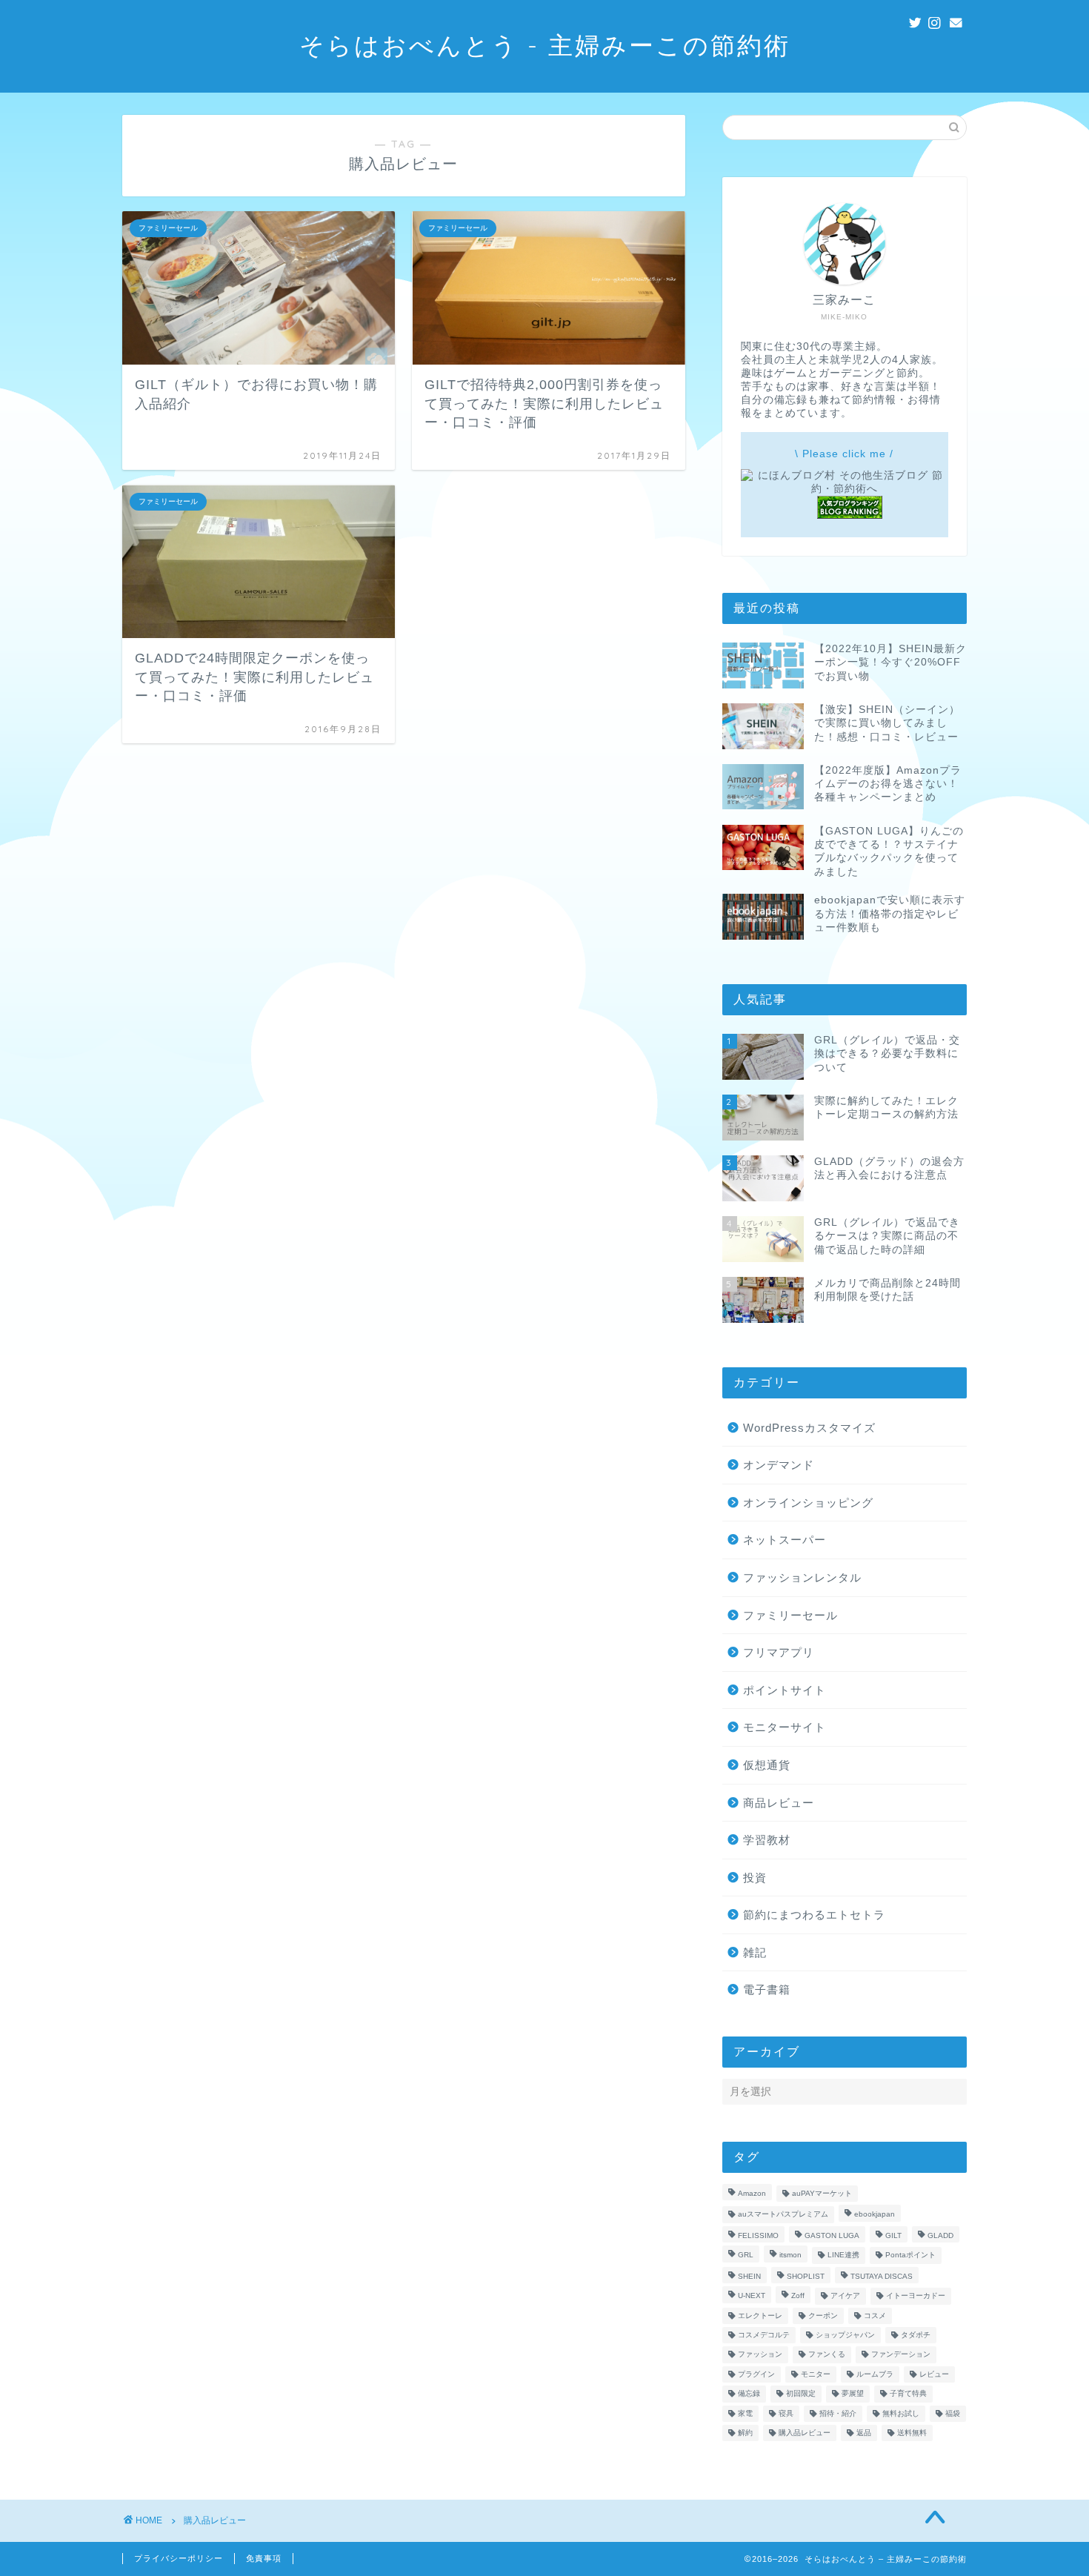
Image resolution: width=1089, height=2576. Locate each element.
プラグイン (756, 2374)
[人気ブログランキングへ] (850, 515)
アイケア (845, 2296)
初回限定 (801, 2394)
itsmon (790, 2255)
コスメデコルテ (764, 2335)
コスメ (875, 2316)
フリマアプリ (779, 1652)
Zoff (798, 2296)
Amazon (752, 2193)
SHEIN (749, 2276)
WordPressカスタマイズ (809, 1428)
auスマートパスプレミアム (783, 2215)
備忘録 (749, 2394)
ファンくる (827, 2355)
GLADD (940, 2235)
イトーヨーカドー (916, 2296)
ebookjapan (875, 2215)
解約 (745, 2433)
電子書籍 (767, 1989)
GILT (893, 2235)
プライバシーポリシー (179, 2558)
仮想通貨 (767, 1765)
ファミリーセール (790, 1615)
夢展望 (853, 2394)
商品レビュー (779, 1803)
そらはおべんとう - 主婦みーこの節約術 (545, 45)
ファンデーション (901, 2355)
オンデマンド (779, 1465)
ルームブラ (875, 2374)
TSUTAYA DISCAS (882, 2276)
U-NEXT (752, 2296)
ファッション (760, 2355)
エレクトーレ (760, 2316)
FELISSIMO (758, 2235)
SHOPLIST (806, 2276)
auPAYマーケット (822, 2193)
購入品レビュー (805, 2433)
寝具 (786, 2413)
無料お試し (901, 2413)
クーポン (823, 2316)
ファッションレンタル (802, 1577)
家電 (745, 2413)
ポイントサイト (785, 1690)
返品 (864, 2433)
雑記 (755, 1952)
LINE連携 (843, 2255)
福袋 (953, 2413)
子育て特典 (908, 2394)
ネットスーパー (785, 1540)
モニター (816, 2374)
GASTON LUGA (832, 2235)
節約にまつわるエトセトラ (814, 1915)
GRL (746, 2255)
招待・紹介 (838, 2413)
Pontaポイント (910, 2255)
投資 (755, 1878)
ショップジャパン (845, 2335)
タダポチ (916, 2335)
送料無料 (912, 2433)
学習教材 (767, 1840)
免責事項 (264, 2558)
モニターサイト (785, 1727)
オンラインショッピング (808, 1503)
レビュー (934, 2374)
